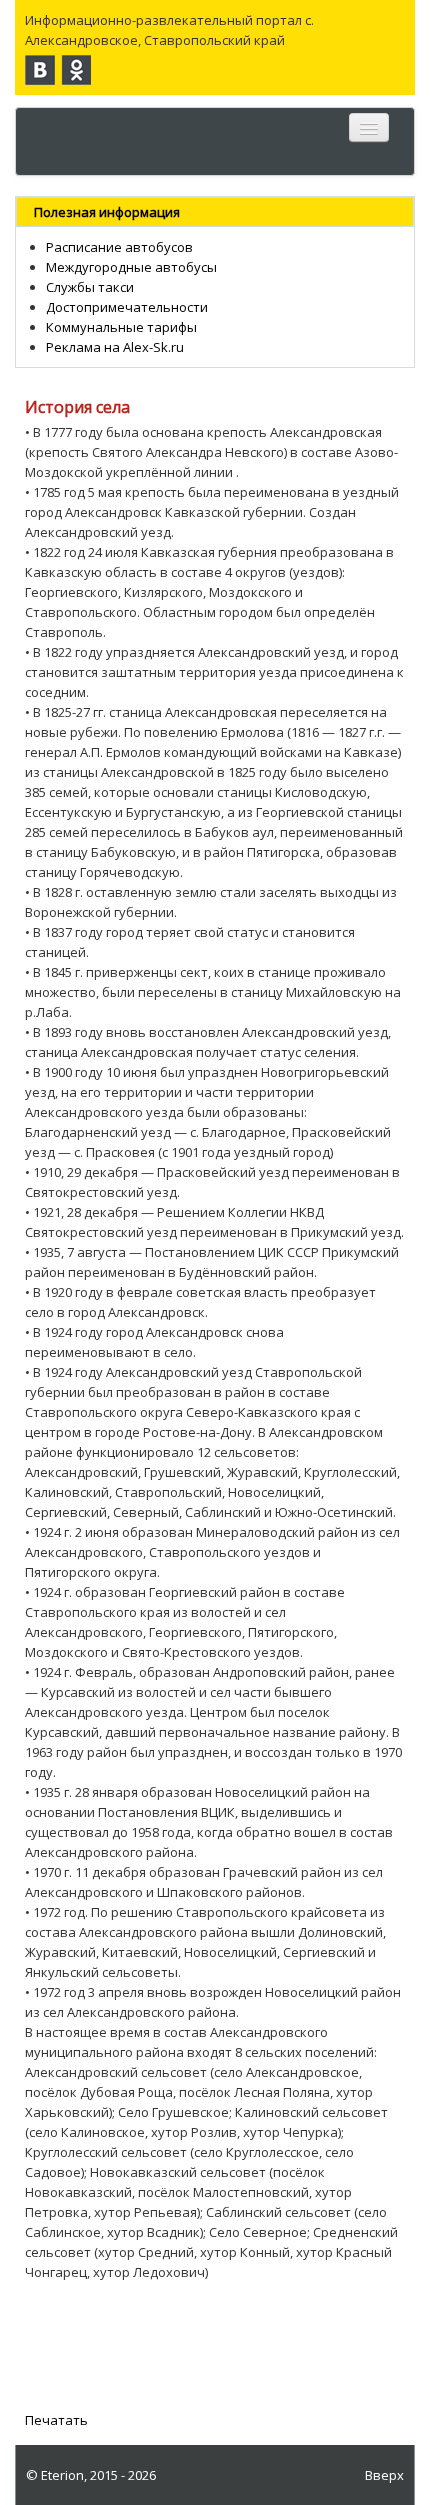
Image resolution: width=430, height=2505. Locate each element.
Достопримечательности (127, 307)
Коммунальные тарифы (121, 327)
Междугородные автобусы (131, 267)
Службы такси (90, 287)
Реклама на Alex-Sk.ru (115, 347)
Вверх (384, 2475)
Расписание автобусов (119, 247)
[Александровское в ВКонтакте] (40, 70)
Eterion (62, 2475)
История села (77, 407)
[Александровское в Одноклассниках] (76, 70)
